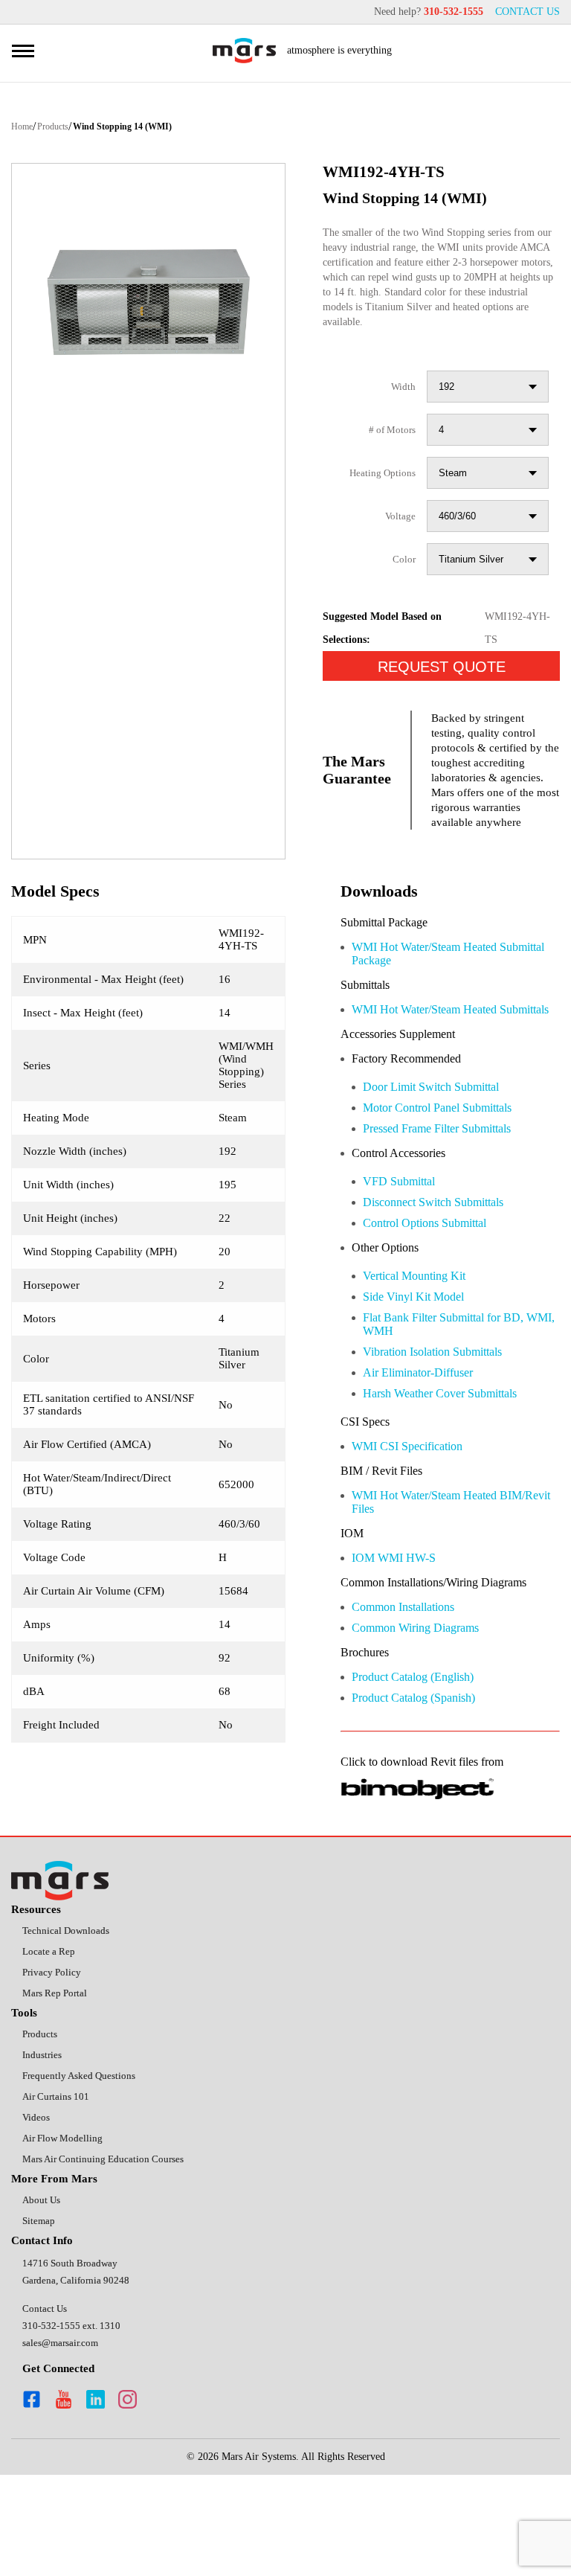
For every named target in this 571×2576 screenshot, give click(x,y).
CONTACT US (526, 12)
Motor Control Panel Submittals (452, 1161)
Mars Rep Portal (59, 2084)
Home (24, 128)
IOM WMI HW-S (394, 1626)
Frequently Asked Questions (87, 2169)
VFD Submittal (403, 1237)
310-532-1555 (445, 12)
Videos (38, 2213)
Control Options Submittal (437, 1280)
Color (403, 576)
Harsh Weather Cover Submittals (455, 1457)
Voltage (397, 533)
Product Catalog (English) (424, 1763)
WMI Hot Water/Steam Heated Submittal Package (438, 988)
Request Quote (442, 684)
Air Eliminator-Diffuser (426, 1435)
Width (402, 404)
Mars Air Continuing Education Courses (112, 2256)
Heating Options (377, 490)
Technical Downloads (72, 2019)
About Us (43, 2298)
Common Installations (414, 1691)
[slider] (148, 303)
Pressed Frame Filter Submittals (451, 1183)
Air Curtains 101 (58, 2191)
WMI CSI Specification (413, 1511)
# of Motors (387, 447)
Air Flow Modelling (64, 2234)
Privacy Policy (54, 2062)
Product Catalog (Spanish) (425, 1785)
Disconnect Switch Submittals (447, 1259)
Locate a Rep (52, 2041)
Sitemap (41, 2320)
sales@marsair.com (65, 2442)
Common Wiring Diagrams (426, 1712)
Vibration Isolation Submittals (446, 1413)
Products (62, 128)
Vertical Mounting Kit (422, 1335)
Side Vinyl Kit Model (417, 1356)
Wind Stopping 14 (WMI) (142, 128)
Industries (45, 2148)
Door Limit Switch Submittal (442, 1140)
